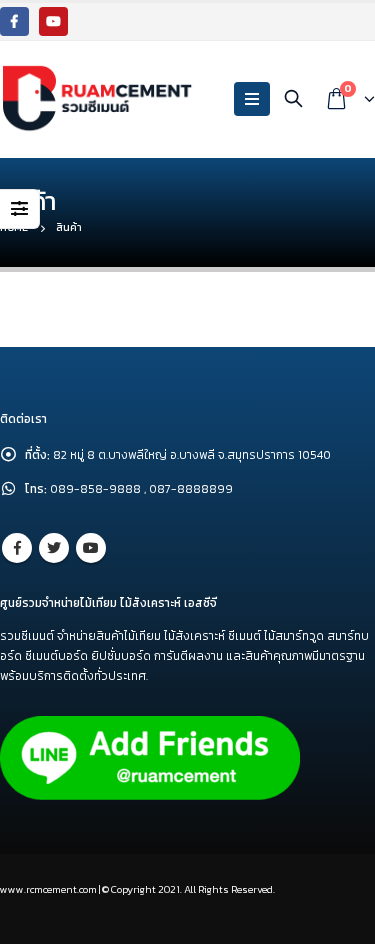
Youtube (91, 548)
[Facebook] (14, 21)
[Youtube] (53, 21)
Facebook (17, 548)
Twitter (54, 548)
